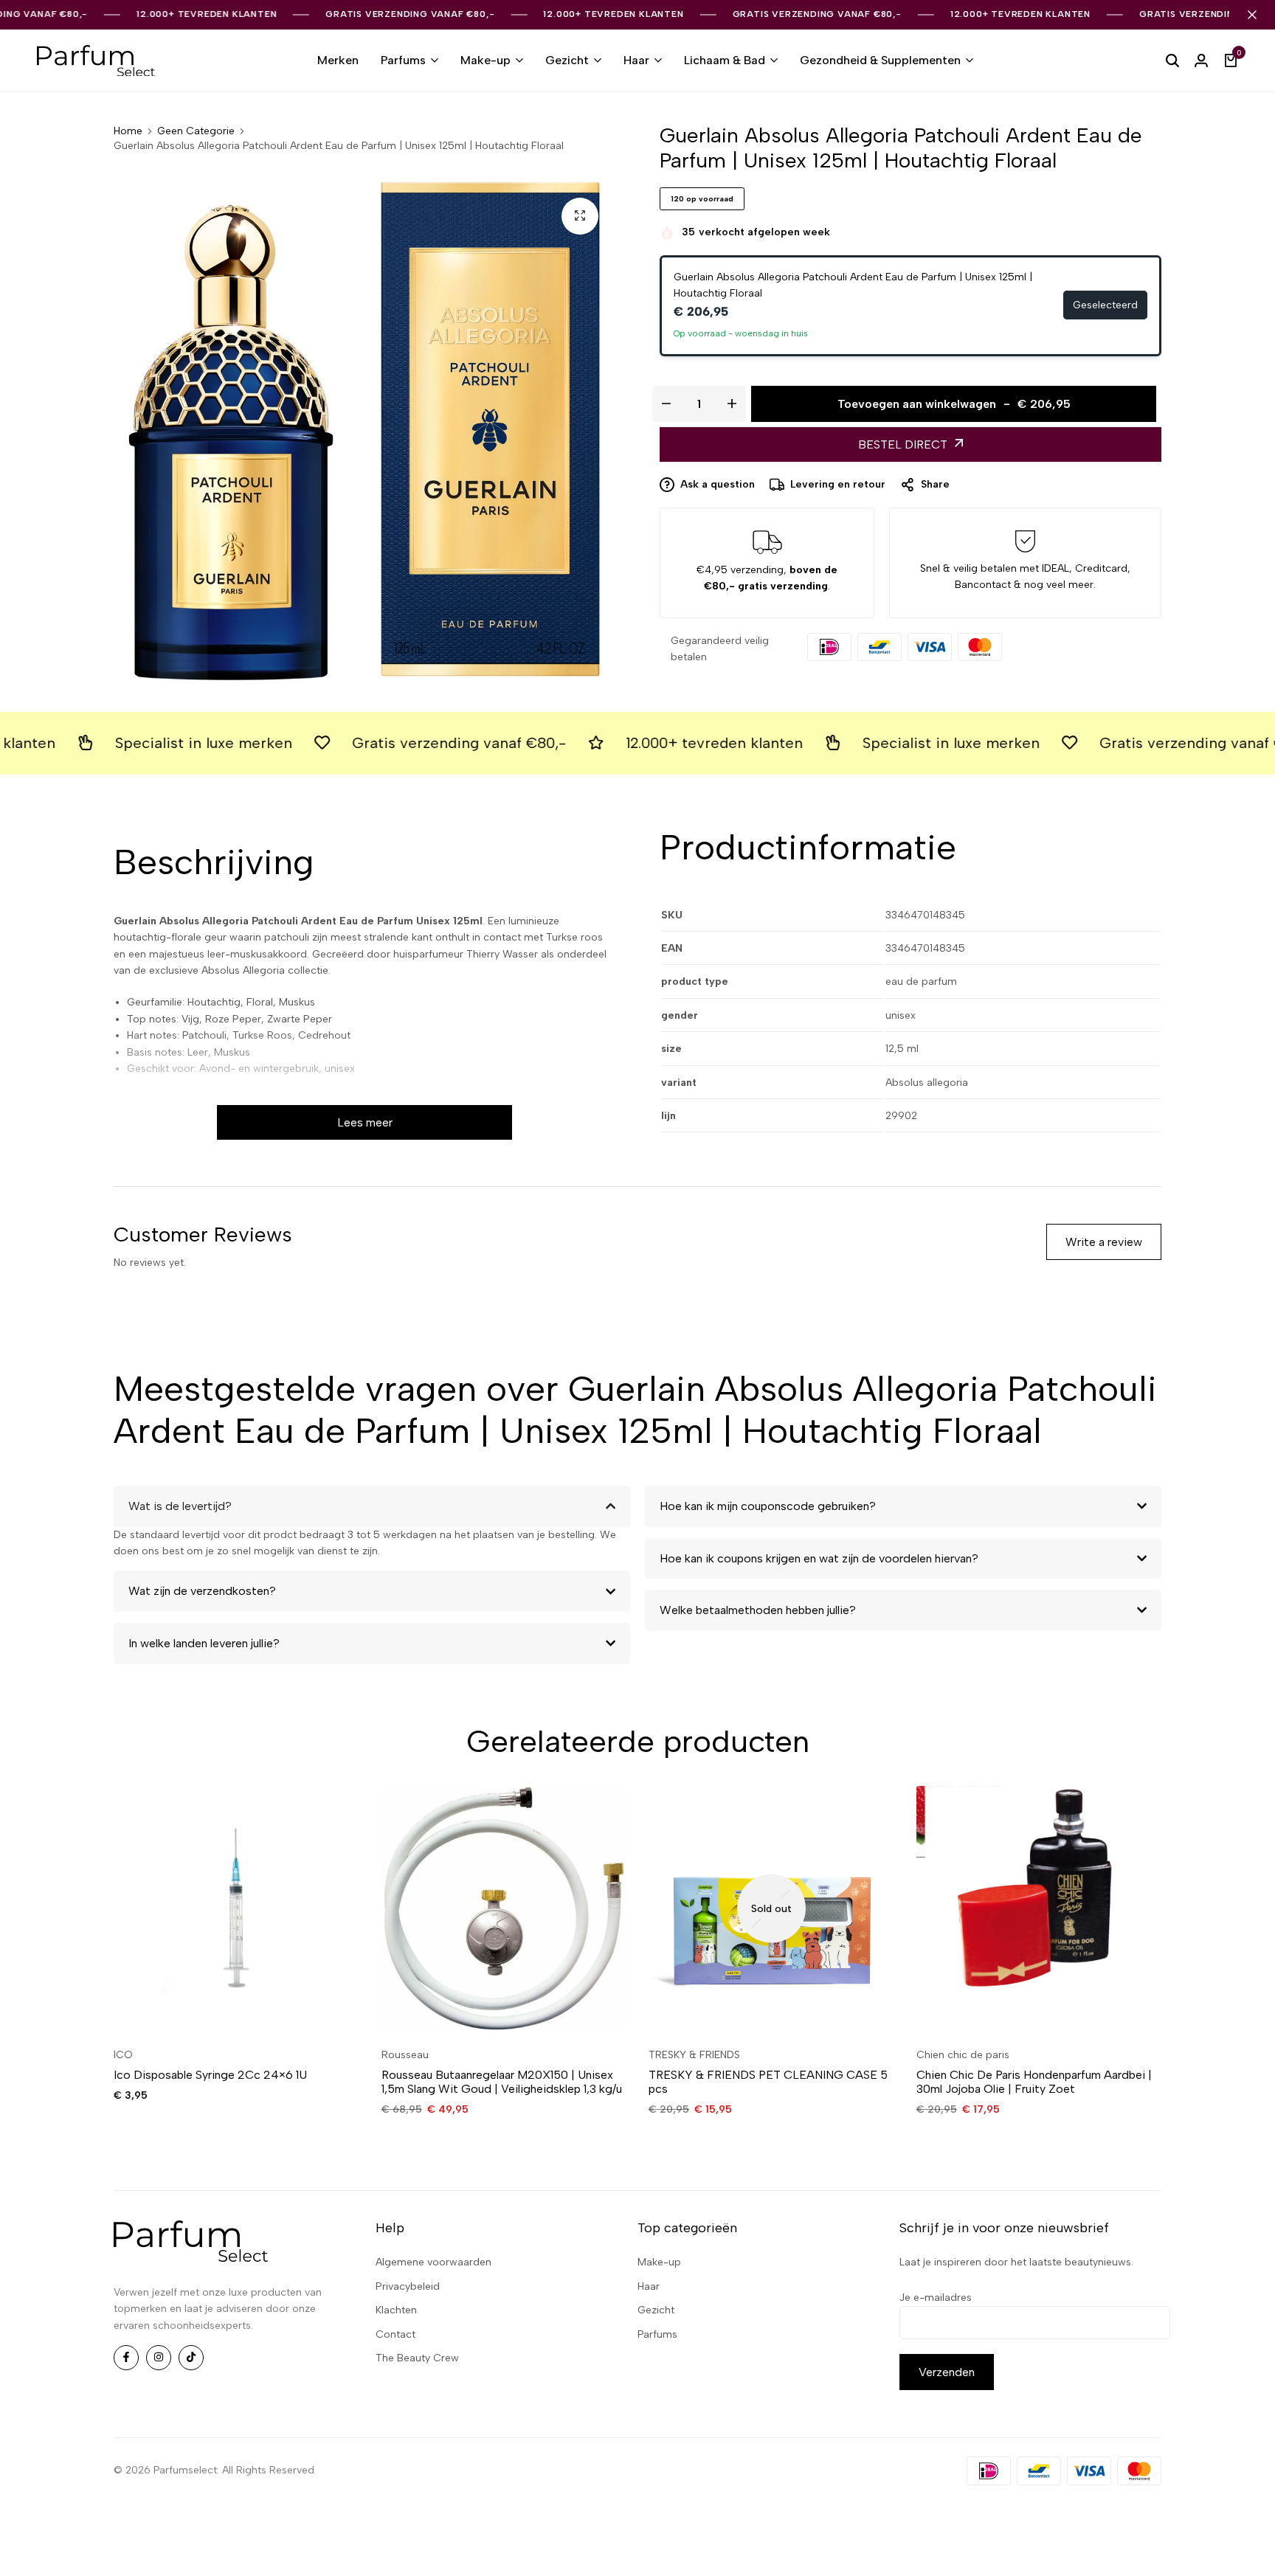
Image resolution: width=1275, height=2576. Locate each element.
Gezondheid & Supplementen (880, 60)
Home (128, 131)
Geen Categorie (196, 131)
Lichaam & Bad (725, 60)
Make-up (486, 60)
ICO (123, 2055)
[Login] (1201, 60)
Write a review (1104, 1242)
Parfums (403, 60)
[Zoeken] (1172, 60)
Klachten (396, 2310)
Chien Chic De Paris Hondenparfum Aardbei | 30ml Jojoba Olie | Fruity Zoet (1034, 2082)
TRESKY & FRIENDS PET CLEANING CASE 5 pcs (768, 2082)
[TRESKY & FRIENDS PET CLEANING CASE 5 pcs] (771, 1909)
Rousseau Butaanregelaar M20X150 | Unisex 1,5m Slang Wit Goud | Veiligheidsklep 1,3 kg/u (502, 2082)
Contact (395, 2334)
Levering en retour (838, 484)
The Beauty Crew (417, 2358)
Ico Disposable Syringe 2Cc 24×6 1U (210, 2075)
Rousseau (405, 2055)
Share (935, 484)
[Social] (126, 2358)
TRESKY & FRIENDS (694, 2055)
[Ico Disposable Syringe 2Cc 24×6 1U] (236, 1909)
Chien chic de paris (963, 2055)
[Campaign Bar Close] (1252, 15)
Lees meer (365, 1122)
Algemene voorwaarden (433, 2262)
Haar (636, 60)
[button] (153, 1908)
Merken (338, 60)
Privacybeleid (408, 2286)
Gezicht (567, 60)
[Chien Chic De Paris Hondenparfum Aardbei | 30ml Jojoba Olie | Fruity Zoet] (1039, 1909)
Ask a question (718, 484)
